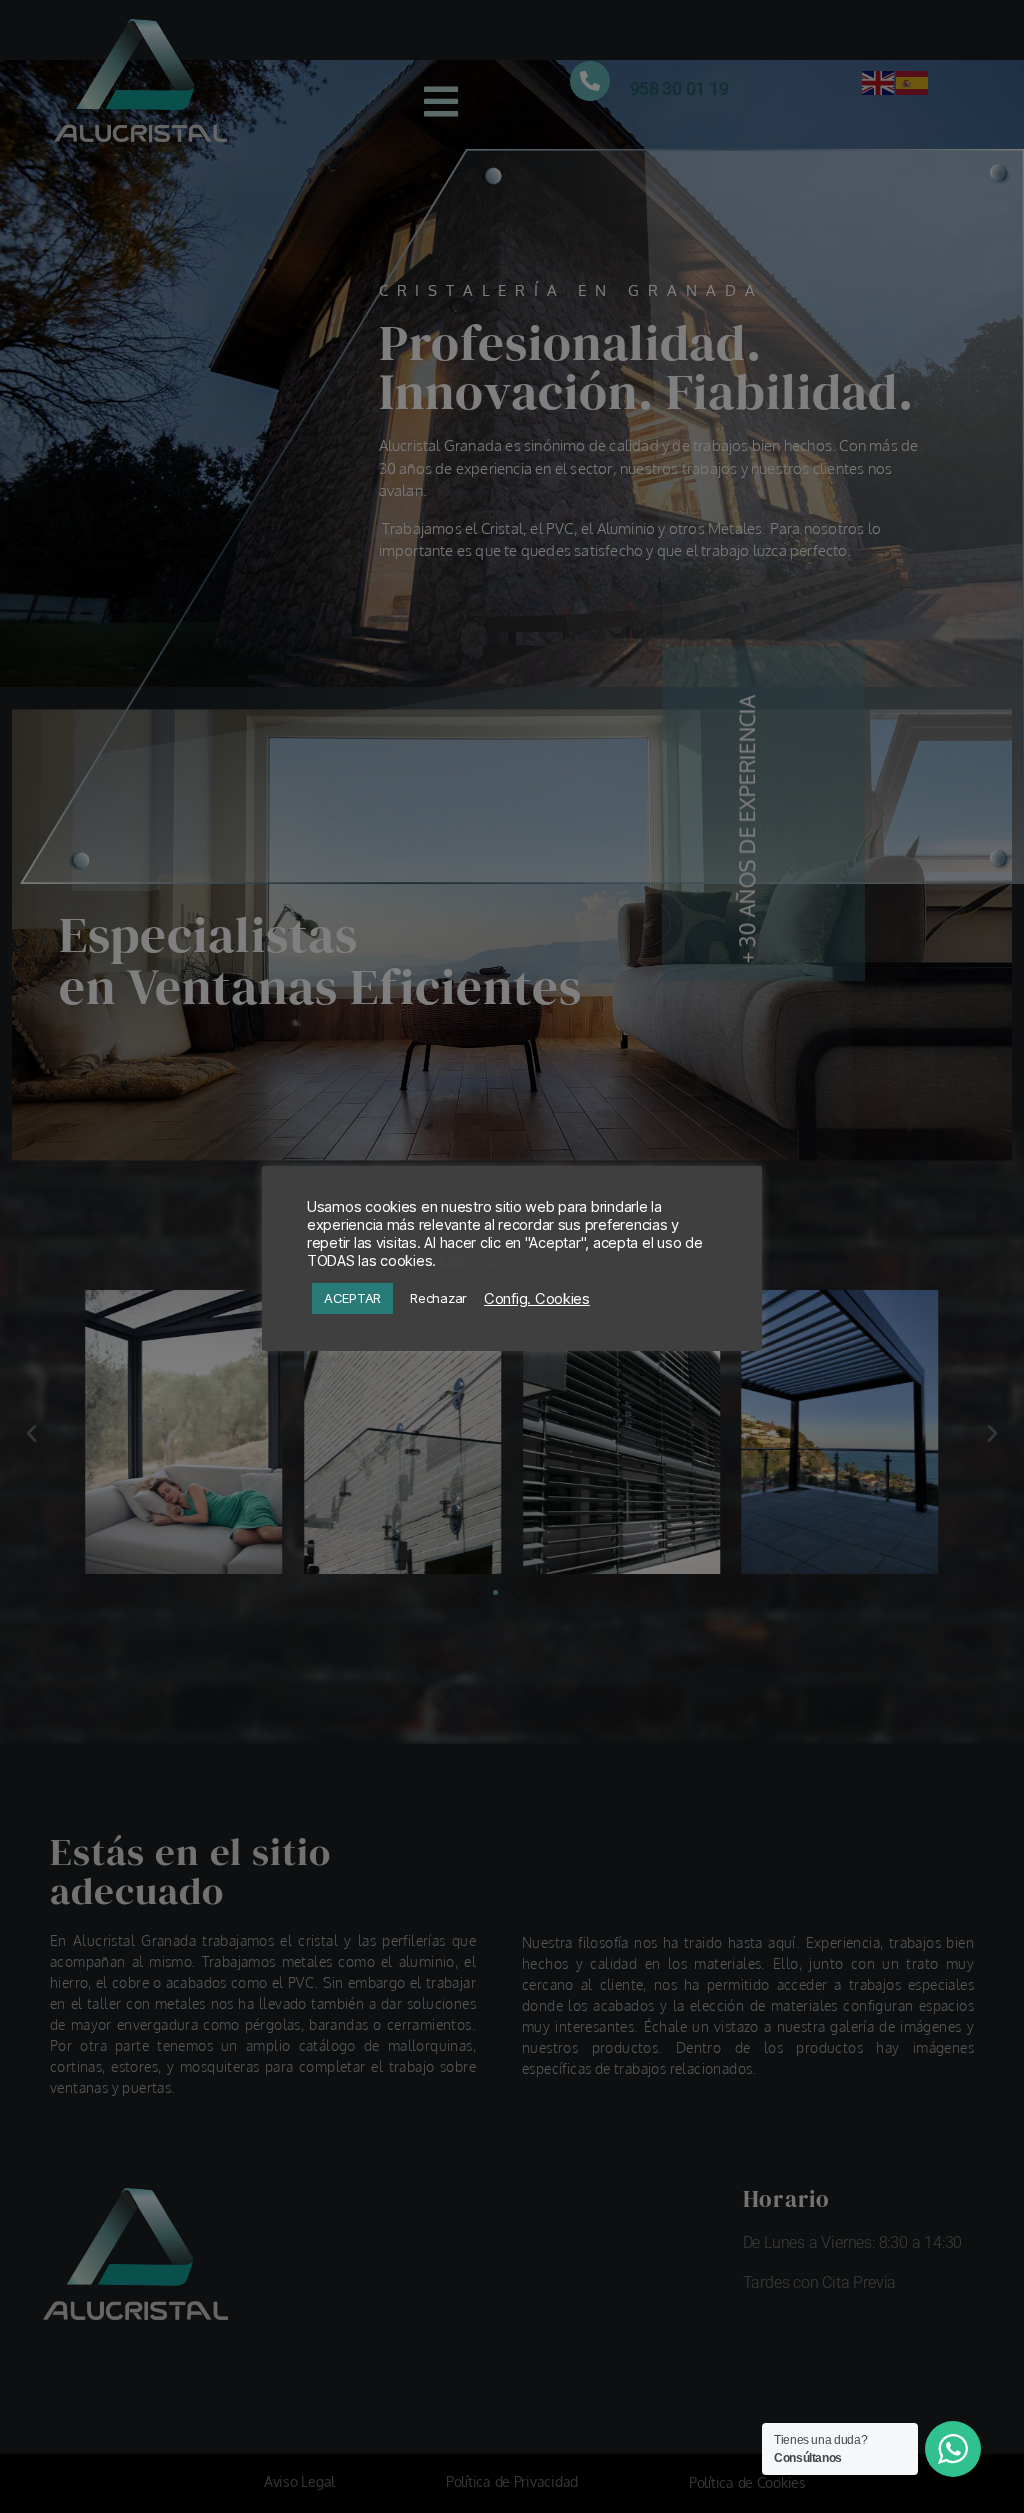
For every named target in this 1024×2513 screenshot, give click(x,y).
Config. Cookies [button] (537, 1299)
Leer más (471, 1261)
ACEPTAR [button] (352, 1298)
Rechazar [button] (438, 1298)
